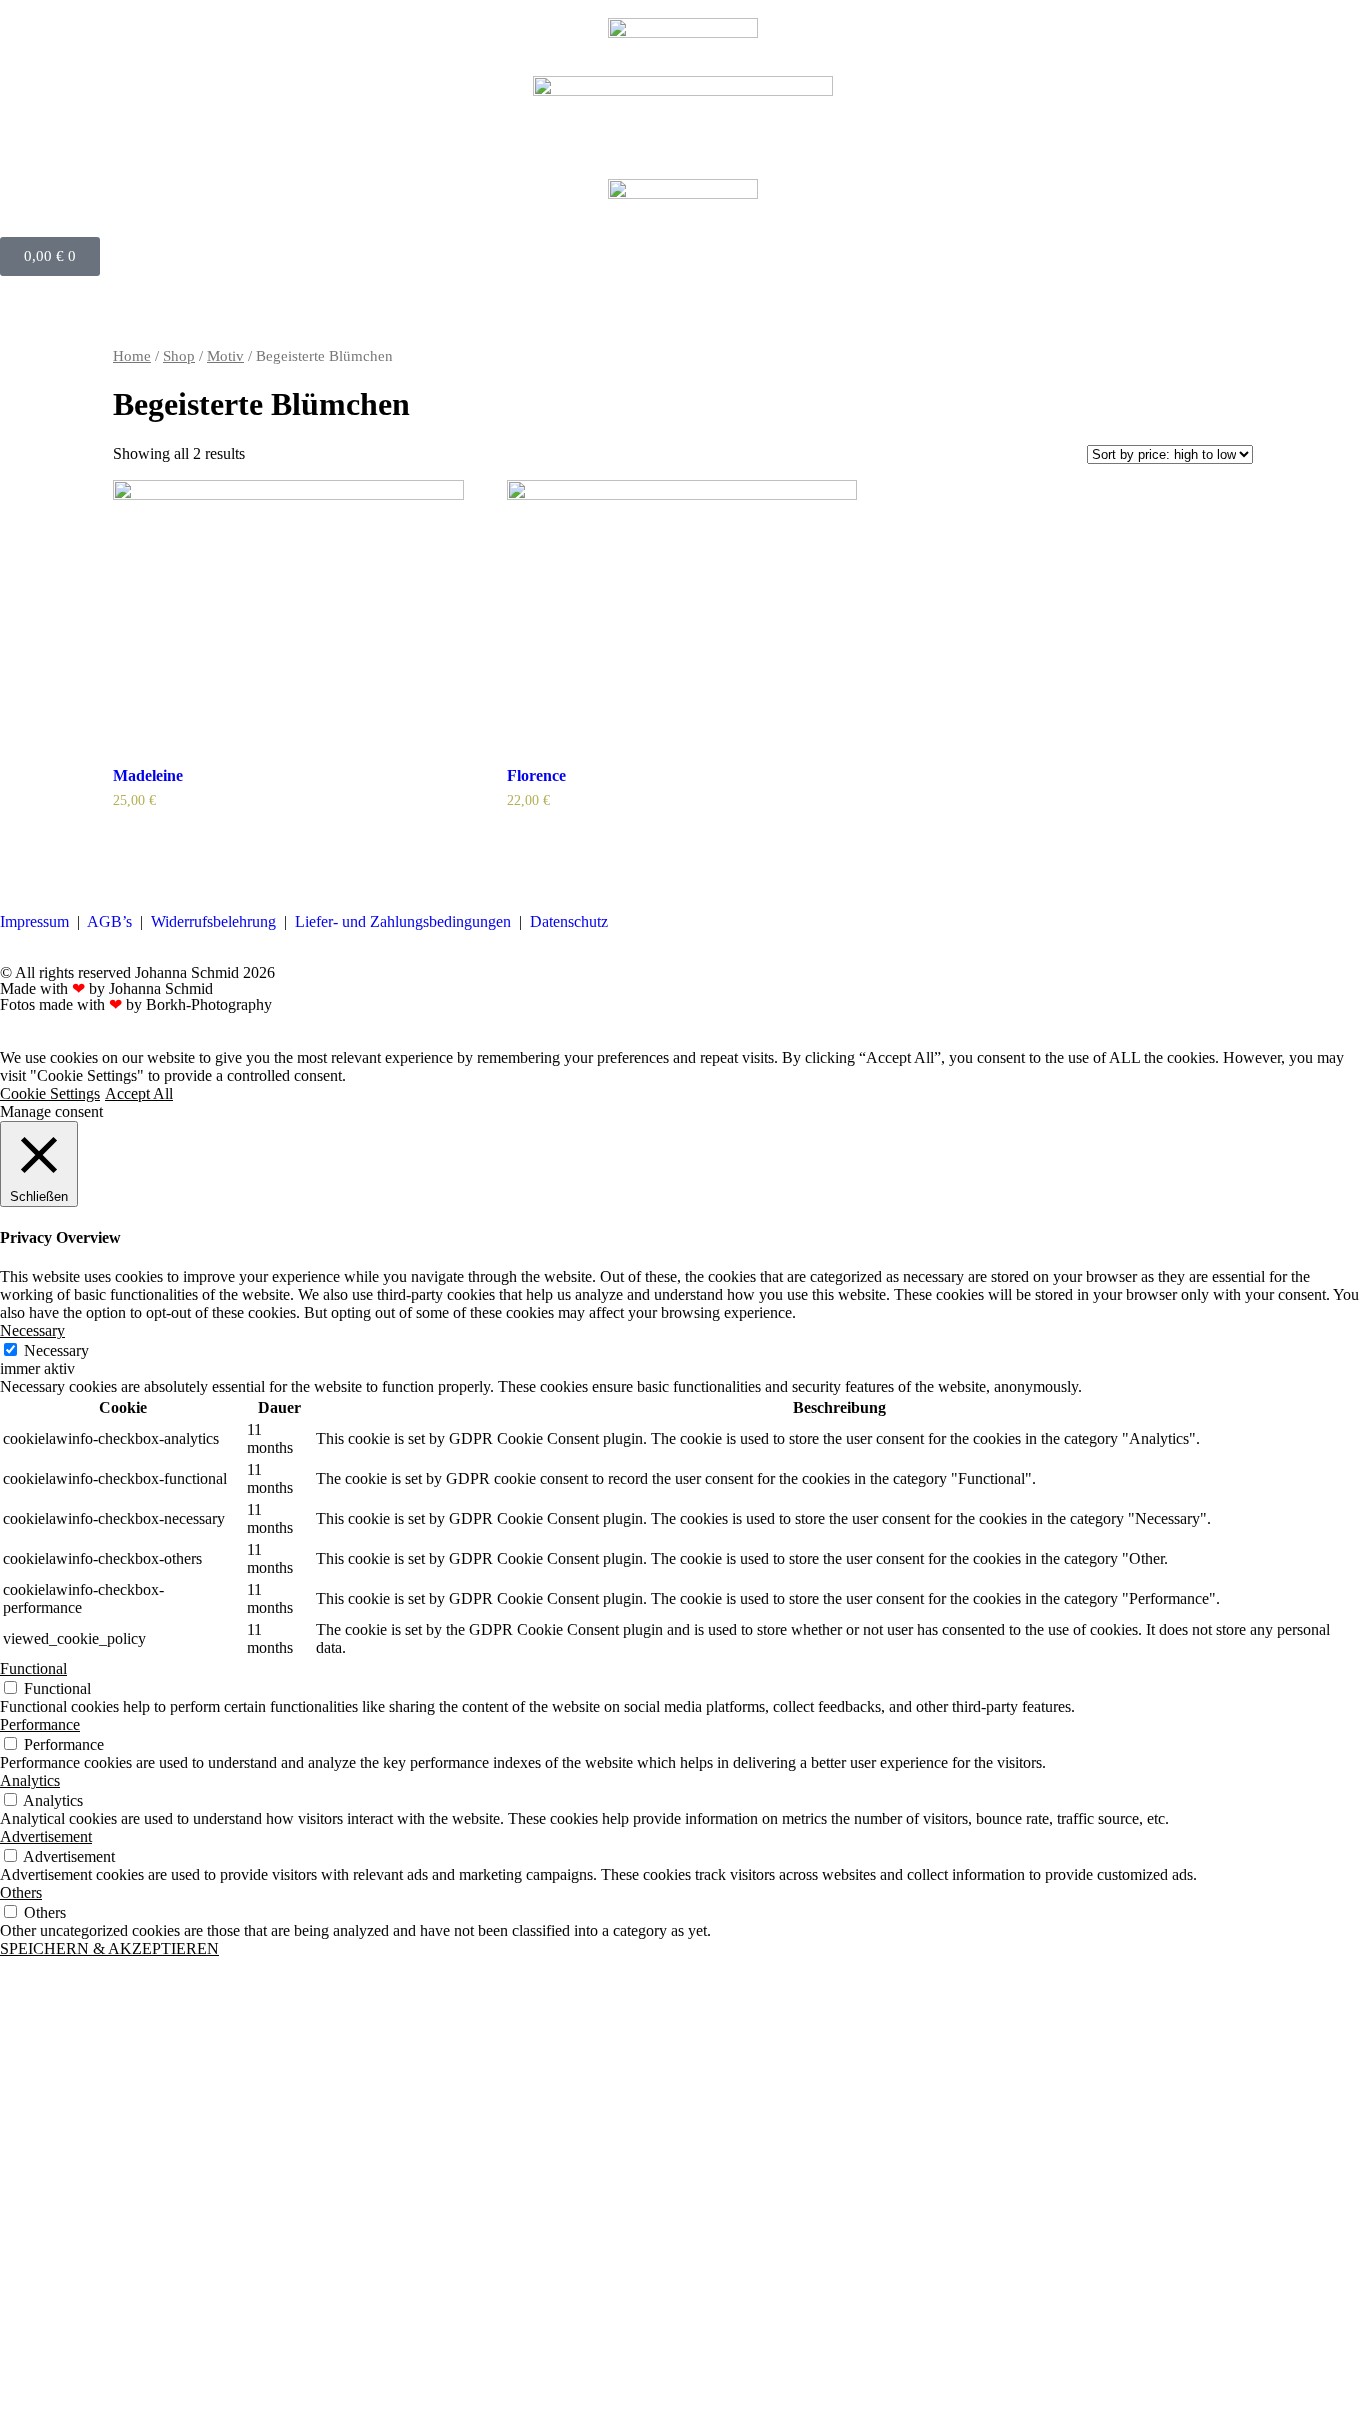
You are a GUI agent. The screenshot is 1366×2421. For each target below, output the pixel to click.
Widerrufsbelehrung (213, 921)
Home (132, 356)
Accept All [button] (139, 1093)
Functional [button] (33, 1668)
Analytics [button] (30, 1780)
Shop (179, 356)
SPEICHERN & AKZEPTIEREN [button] (109, 1948)
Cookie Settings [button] (50, 1093)
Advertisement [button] (46, 1836)
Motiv (225, 356)
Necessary (56, 1350)
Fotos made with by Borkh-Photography (136, 1004)
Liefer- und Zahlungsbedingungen (403, 921)
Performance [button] (40, 1724)
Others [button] (21, 1892)
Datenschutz (569, 921)
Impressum (34, 921)
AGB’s (109, 921)
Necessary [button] (32, 1330)
